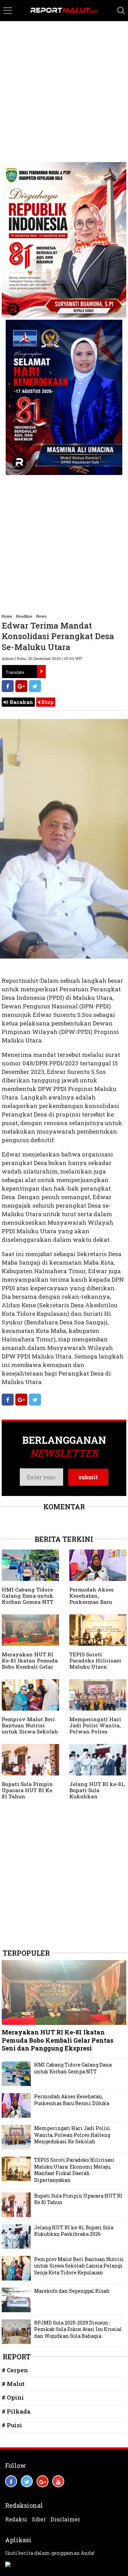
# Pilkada (16, 2411)
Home (7, 616)
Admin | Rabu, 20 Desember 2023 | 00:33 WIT (42, 658)
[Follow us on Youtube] (58, 2481)
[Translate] (41, 672)
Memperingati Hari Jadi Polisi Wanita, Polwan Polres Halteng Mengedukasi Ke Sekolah (72, 2135)
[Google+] (21, 686)
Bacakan (21, 702)
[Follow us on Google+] (42, 2481)
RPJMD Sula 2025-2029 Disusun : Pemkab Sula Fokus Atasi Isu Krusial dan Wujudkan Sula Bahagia (78, 2329)
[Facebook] (8, 686)
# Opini (13, 2397)
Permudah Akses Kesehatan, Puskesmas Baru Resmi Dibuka (91, 1599)
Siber (39, 2519)
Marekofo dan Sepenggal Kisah (72, 2291)
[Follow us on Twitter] (27, 2481)
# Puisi (12, 2425)
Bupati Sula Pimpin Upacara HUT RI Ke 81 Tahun (27, 1790)
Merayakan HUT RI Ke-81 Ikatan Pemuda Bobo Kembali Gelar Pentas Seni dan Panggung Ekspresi (30, 1667)
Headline (24, 616)
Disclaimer (65, 2519)
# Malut (13, 2384)
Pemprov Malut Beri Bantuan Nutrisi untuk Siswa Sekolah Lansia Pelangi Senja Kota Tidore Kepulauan (79, 2266)
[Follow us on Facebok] (11, 2481)
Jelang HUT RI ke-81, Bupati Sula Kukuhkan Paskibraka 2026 (97, 1793)
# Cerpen (15, 2370)
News (41, 616)
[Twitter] (35, 686)
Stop (47, 702)
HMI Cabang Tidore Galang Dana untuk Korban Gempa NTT (27, 1596)
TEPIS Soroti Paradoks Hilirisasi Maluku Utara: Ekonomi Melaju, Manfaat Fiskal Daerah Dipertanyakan (74, 2170)
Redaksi (16, 2519)
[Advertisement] (64, 67)
